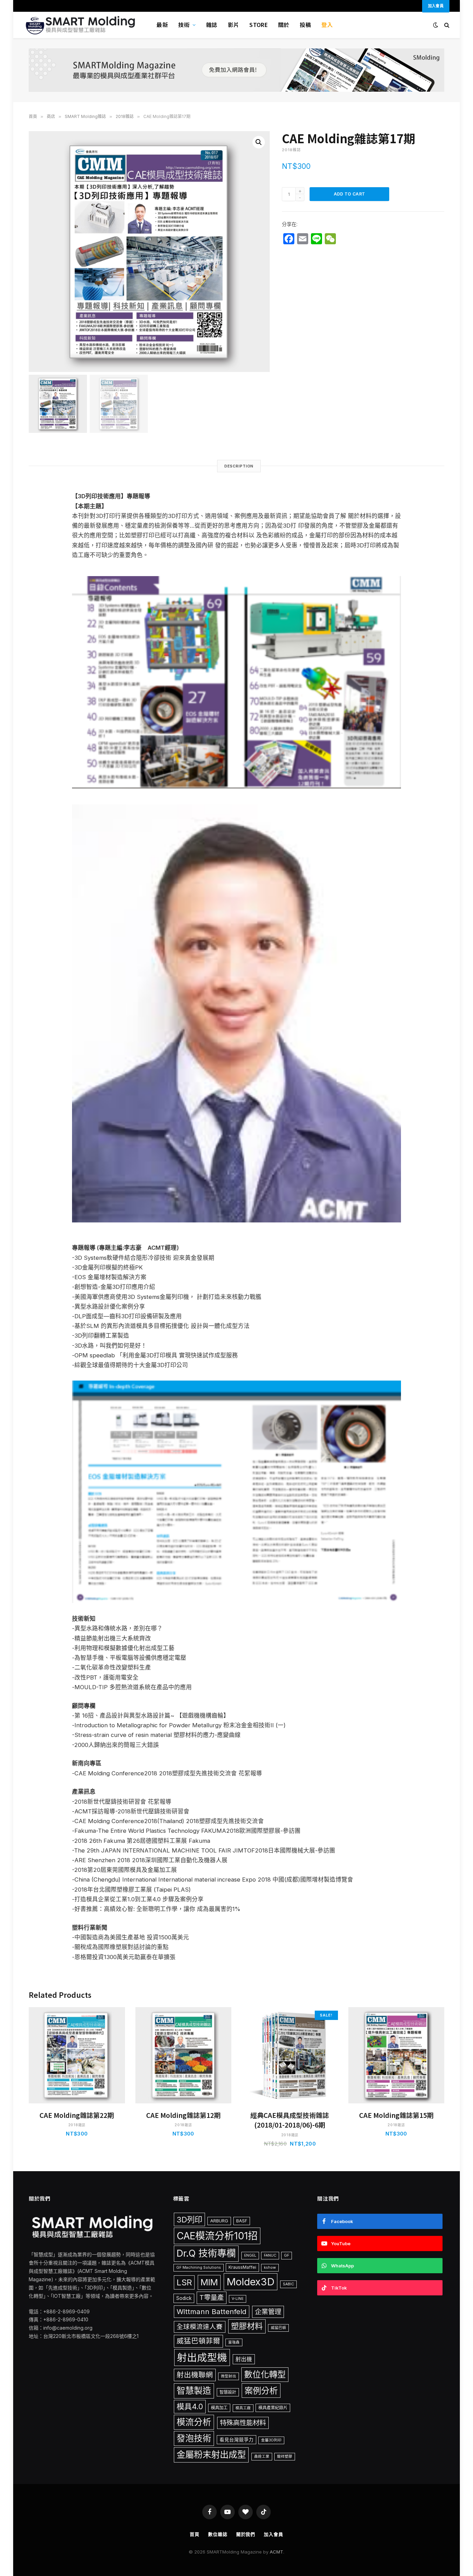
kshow (270, 2268)
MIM (209, 2282)
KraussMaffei (242, 2267)
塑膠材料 (247, 2326)
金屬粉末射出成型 (211, 2455)
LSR (184, 2282)
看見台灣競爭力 (237, 2440)
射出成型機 (202, 2357)
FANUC (270, 2255)
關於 (284, 25)
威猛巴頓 (278, 2328)
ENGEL (250, 2255)
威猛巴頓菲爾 (198, 2341)
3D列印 (189, 2219)
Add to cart (350, 194)
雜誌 (212, 25)
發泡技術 (194, 2438)
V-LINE (238, 2299)
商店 (51, 116)
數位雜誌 (218, 2534)
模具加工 (219, 2408)
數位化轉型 (265, 2374)
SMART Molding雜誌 (85, 116)
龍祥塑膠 (285, 2456)
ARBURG (219, 2221)
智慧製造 (194, 2391)
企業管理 (268, 2312)
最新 (162, 25)
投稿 (306, 25)
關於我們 (246, 2534)
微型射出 (229, 2376)
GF (287, 2255)
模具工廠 (243, 2408)
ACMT (276, 2552)
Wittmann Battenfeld (212, 2311)
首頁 (33, 116)
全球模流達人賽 (200, 2327)
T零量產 (212, 2297)
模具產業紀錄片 (273, 2408)
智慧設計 (228, 2392)
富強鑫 (234, 2342)
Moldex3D (251, 2282)
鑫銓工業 (262, 2456)
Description (239, 466)
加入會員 (274, 2534)
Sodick (184, 2298)
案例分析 (261, 2391)
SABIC (288, 2284)
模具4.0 (190, 2406)
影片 (234, 25)
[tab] (239, 466)
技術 (184, 25)
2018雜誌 (125, 116)
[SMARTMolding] (81, 25)
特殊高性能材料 (243, 2423)
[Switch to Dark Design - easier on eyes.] (436, 25)
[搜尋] (446, 25)
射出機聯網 (195, 2375)
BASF (242, 2221)
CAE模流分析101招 (217, 2236)
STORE (258, 25)
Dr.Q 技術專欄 (206, 2253)
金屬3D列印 (271, 2440)
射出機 (244, 2359)
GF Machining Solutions (199, 2268)
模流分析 (194, 2422)
